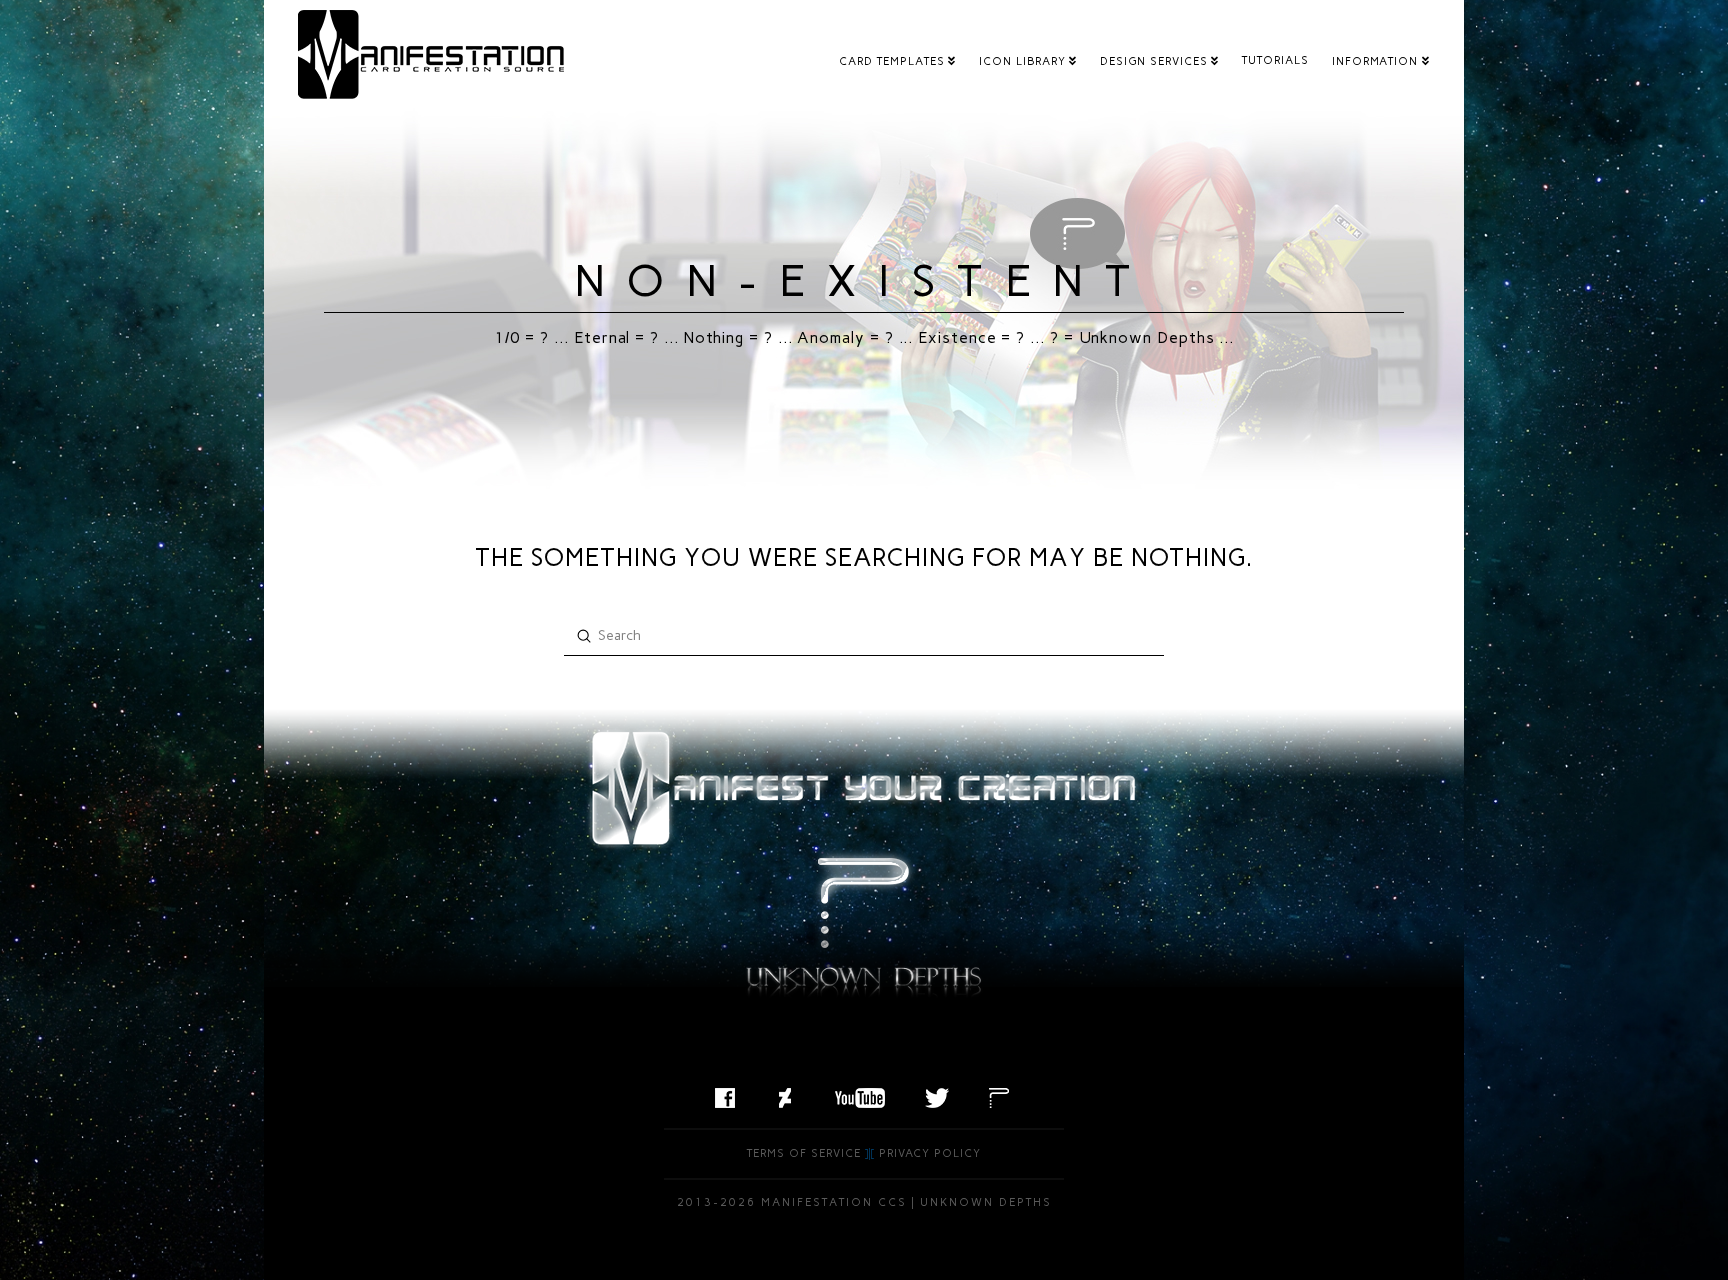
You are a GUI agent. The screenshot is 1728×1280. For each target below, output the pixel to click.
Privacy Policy (930, 1153)
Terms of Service (804, 1153)
